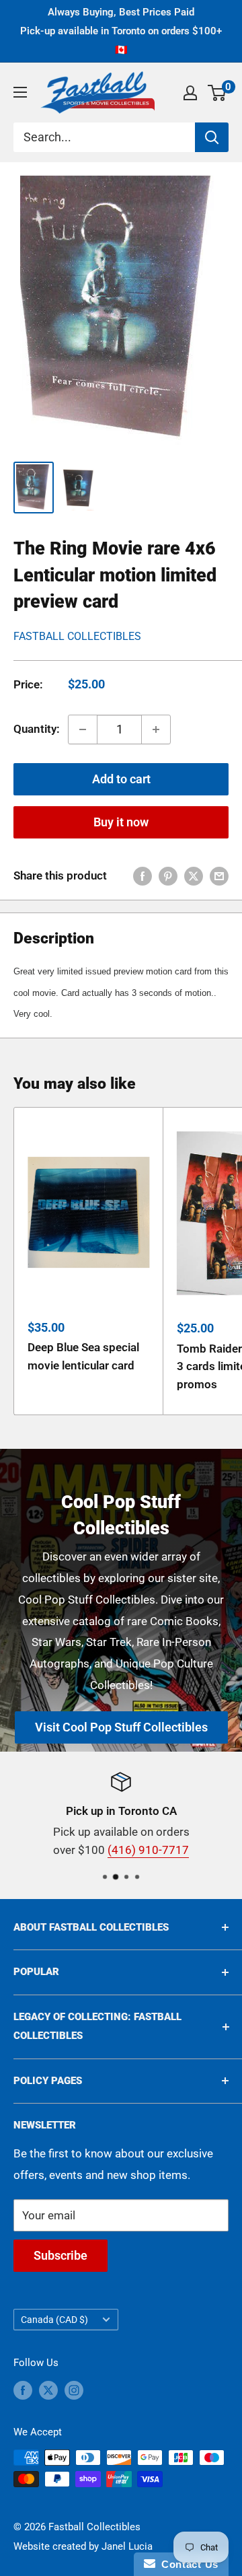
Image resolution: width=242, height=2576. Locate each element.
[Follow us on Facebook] (23, 2390)
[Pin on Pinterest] (168, 876)
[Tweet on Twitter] (194, 876)
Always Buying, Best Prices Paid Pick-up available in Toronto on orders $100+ (121, 31)
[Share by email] (219, 876)
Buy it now (121, 822)
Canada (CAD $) (54, 2320)
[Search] (212, 137)
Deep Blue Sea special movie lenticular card (83, 1356)
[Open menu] (20, 92)
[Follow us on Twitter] (48, 2390)
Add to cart (121, 779)
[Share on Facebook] (143, 876)
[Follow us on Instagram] (74, 2390)
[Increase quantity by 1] (156, 729)
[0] (217, 93)
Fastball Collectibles (77, 636)
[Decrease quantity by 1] (83, 729)
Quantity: (37, 729)
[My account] (190, 93)
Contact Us (187, 2564)
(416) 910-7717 (148, 1850)
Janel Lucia (127, 2546)
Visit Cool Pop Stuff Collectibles (121, 1727)
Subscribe (61, 2255)
